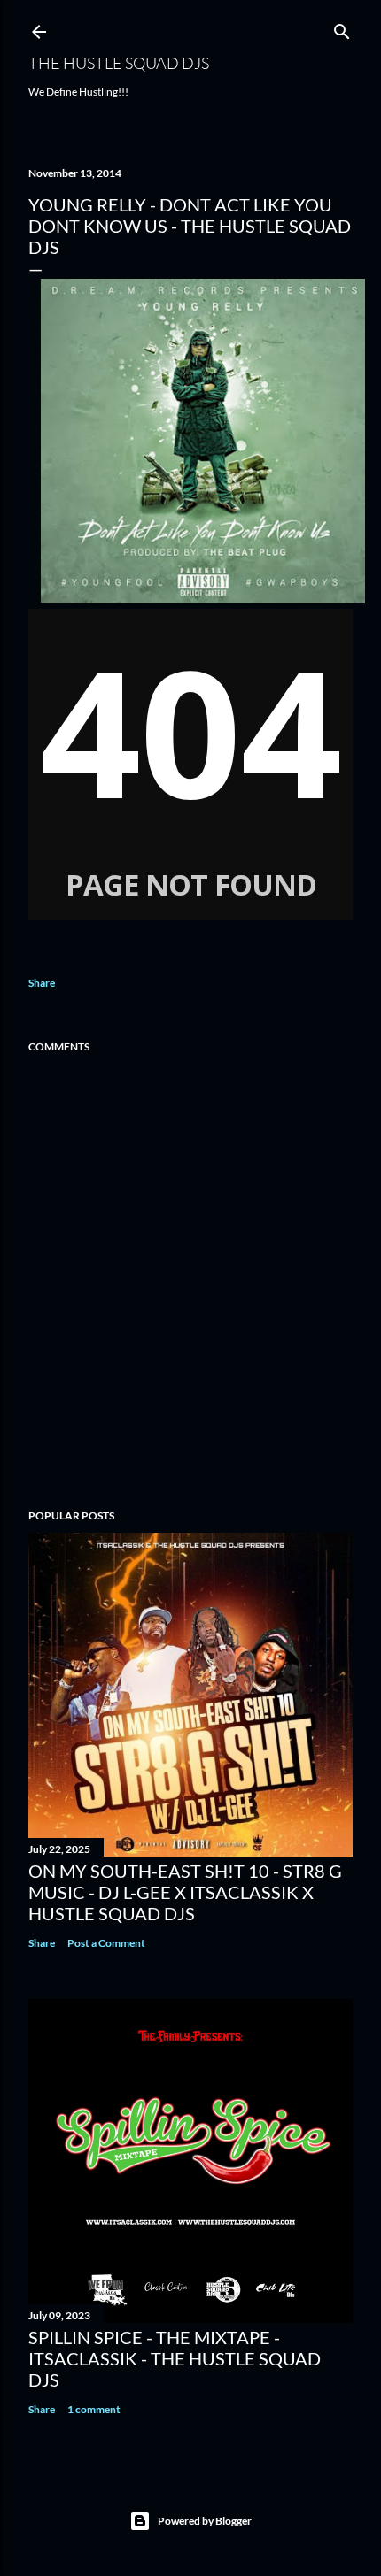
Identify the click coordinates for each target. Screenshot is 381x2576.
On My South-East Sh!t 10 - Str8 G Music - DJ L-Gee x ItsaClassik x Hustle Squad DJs (185, 1892)
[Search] (342, 28)
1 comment (94, 2409)
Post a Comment (106, 1943)
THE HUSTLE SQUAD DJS (119, 63)
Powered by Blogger (205, 2521)
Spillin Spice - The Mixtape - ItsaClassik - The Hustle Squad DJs (175, 2358)
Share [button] (42, 983)
